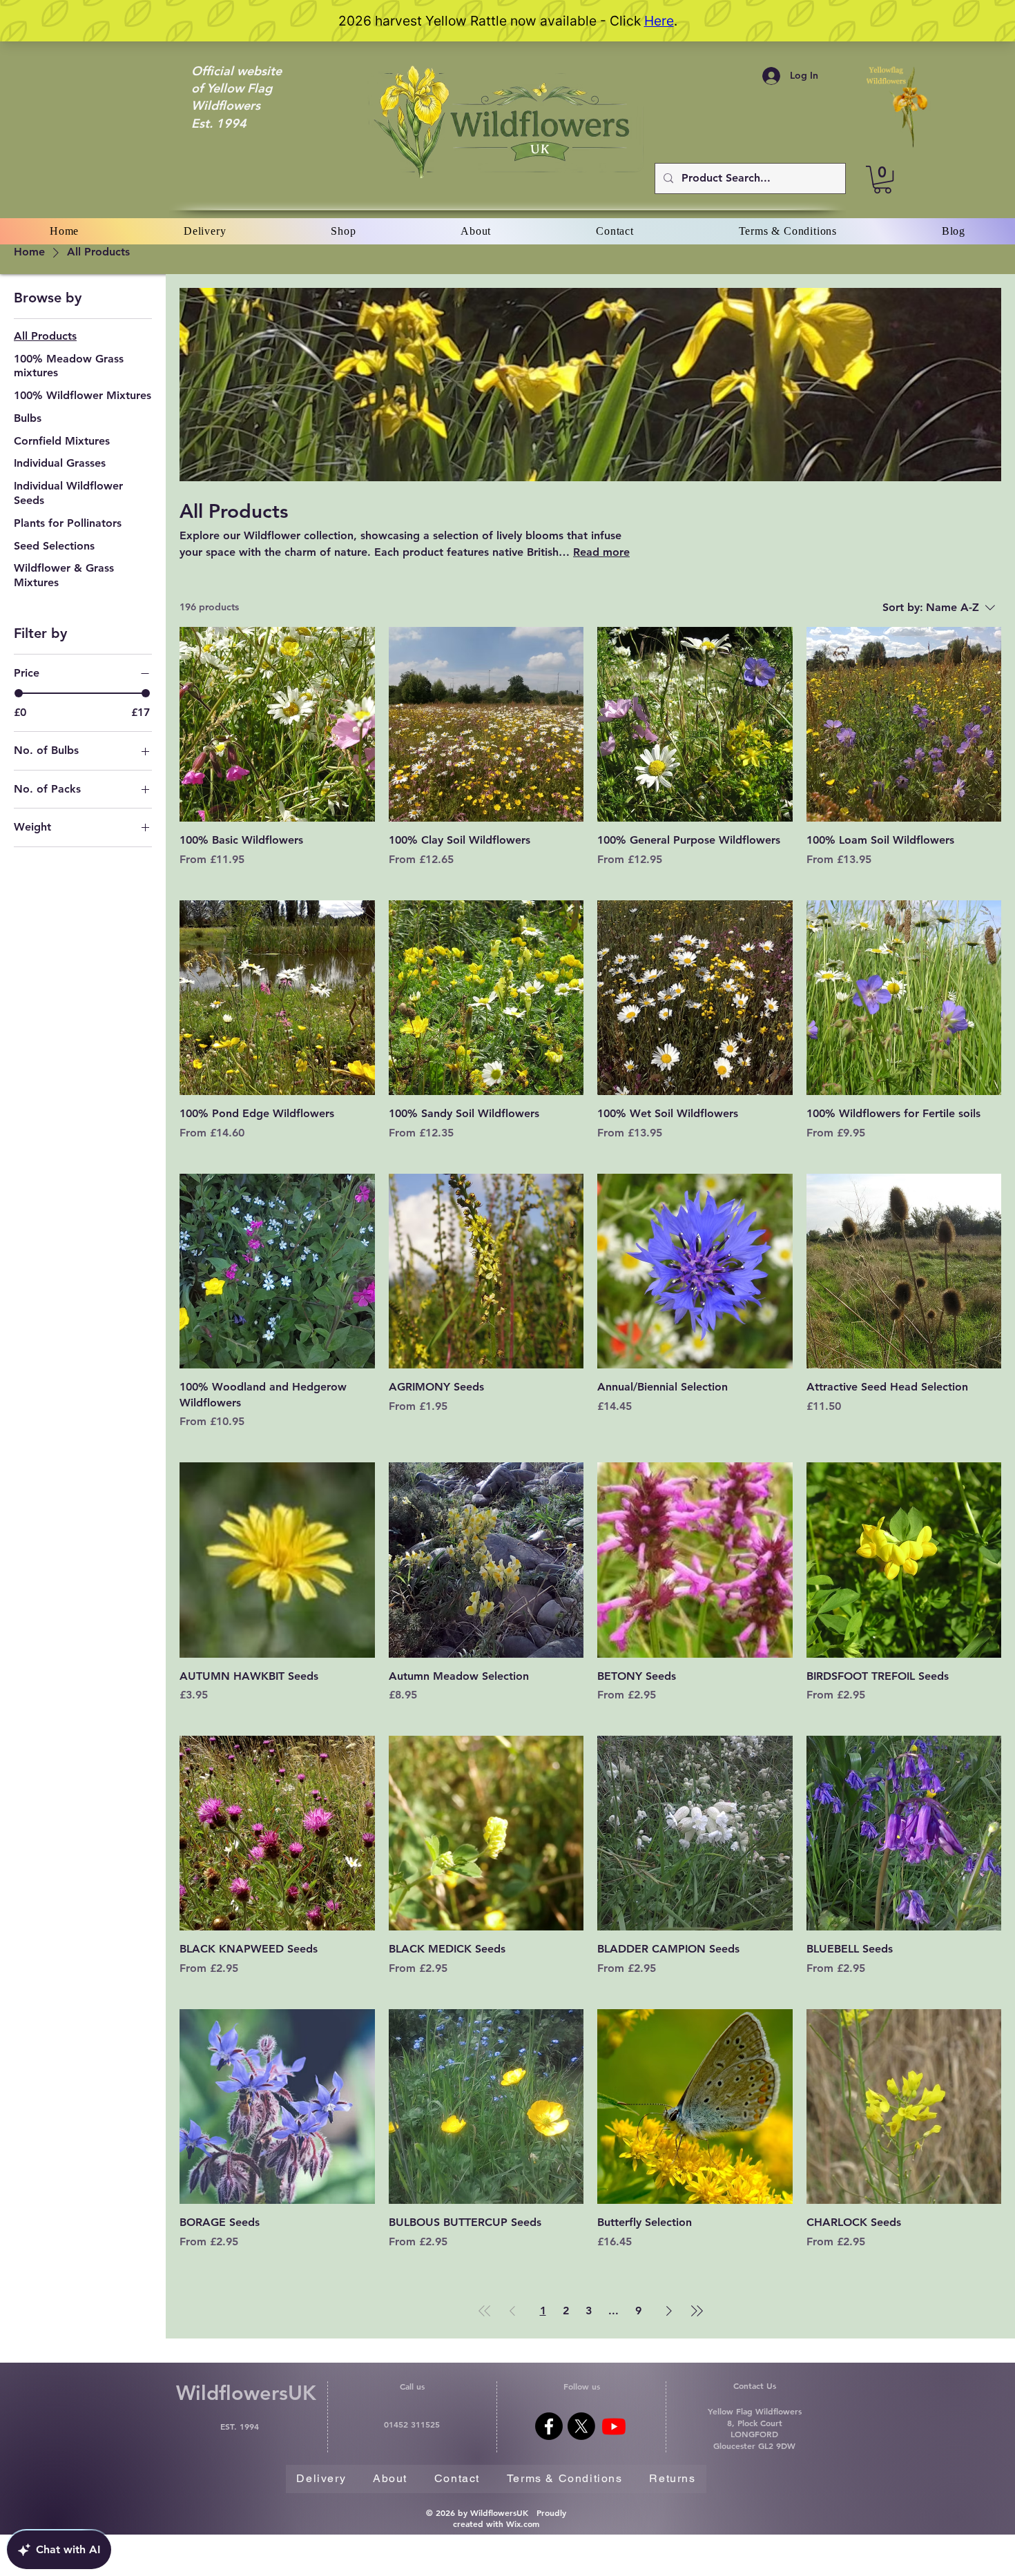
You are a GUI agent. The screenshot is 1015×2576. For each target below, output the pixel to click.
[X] (581, 2426)
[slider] (19, 693)
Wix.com (523, 2524)
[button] (882, 180)
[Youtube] (614, 2426)
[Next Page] (669, 2311)
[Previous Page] (512, 2311)
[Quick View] (277, 725)
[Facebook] (549, 2426)
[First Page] (485, 2311)
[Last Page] (697, 2311)
